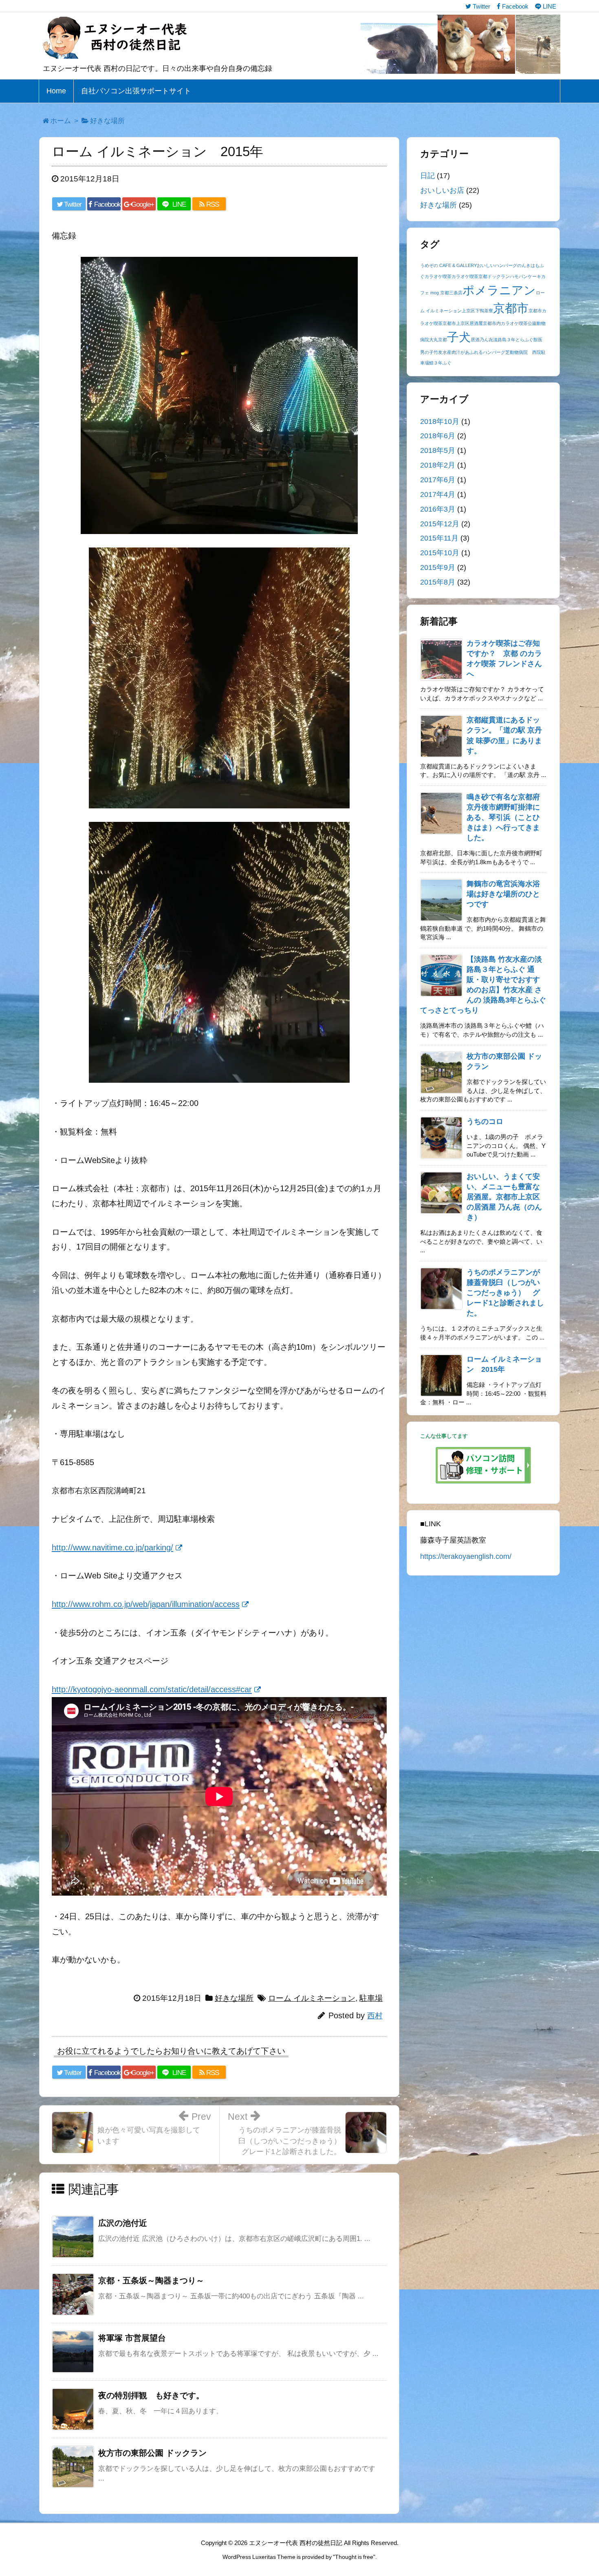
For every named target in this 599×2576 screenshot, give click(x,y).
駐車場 (371, 1998)
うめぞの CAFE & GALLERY (448, 265)
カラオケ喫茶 (438, 276)
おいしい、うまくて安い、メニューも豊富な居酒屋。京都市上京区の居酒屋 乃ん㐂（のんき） (504, 1197)
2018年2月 (438, 465)
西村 (375, 2016)
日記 (427, 176)
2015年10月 (440, 553)
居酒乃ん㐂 (482, 340)
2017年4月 (438, 494)
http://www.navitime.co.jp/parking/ (112, 1547)
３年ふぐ (443, 363)
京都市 (511, 308)
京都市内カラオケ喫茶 (505, 323)
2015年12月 (440, 524)
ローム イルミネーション (312, 1998)
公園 (532, 323)
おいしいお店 (442, 190)
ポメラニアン (499, 290)
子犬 (459, 337)
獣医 (538, 340)
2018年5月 (438, 450)
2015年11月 (439, 538)
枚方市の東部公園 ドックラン (152, 2453)
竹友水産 (443, 352)
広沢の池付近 (123, 2223)
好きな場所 (234, 1998)
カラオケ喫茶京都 (469, 276)
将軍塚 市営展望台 (132, 2338)
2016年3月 (438, 509)
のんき (524, 265)
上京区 (468, 311)
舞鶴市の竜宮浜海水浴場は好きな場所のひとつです (503, 894)
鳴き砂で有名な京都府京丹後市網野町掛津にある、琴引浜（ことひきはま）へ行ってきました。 (503, 817)
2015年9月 (438, 567)
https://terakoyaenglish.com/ (466, 1556)
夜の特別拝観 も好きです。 (151, 2395)
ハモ (514, 276)
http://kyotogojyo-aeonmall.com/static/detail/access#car (152, 1689)
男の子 (427, 352)
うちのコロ (485, 1121)
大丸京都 (438, 340)
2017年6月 (438, 480)
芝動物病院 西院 (523, 352)
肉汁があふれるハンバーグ (478, 352)
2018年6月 (438, 436)
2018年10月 (440, 422)
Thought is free (354, 2557)
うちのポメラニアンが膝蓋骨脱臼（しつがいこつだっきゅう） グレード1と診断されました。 (505, 1293)
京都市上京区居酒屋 (463, 323)
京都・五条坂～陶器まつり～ (151, 2280)
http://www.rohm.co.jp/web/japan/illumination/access (146, 1604)
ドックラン (499, 276)
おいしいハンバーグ (497, 265)
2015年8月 (438, 582)
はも (535, 265)
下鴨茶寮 (484, 311)
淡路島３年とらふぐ (513, 340)
